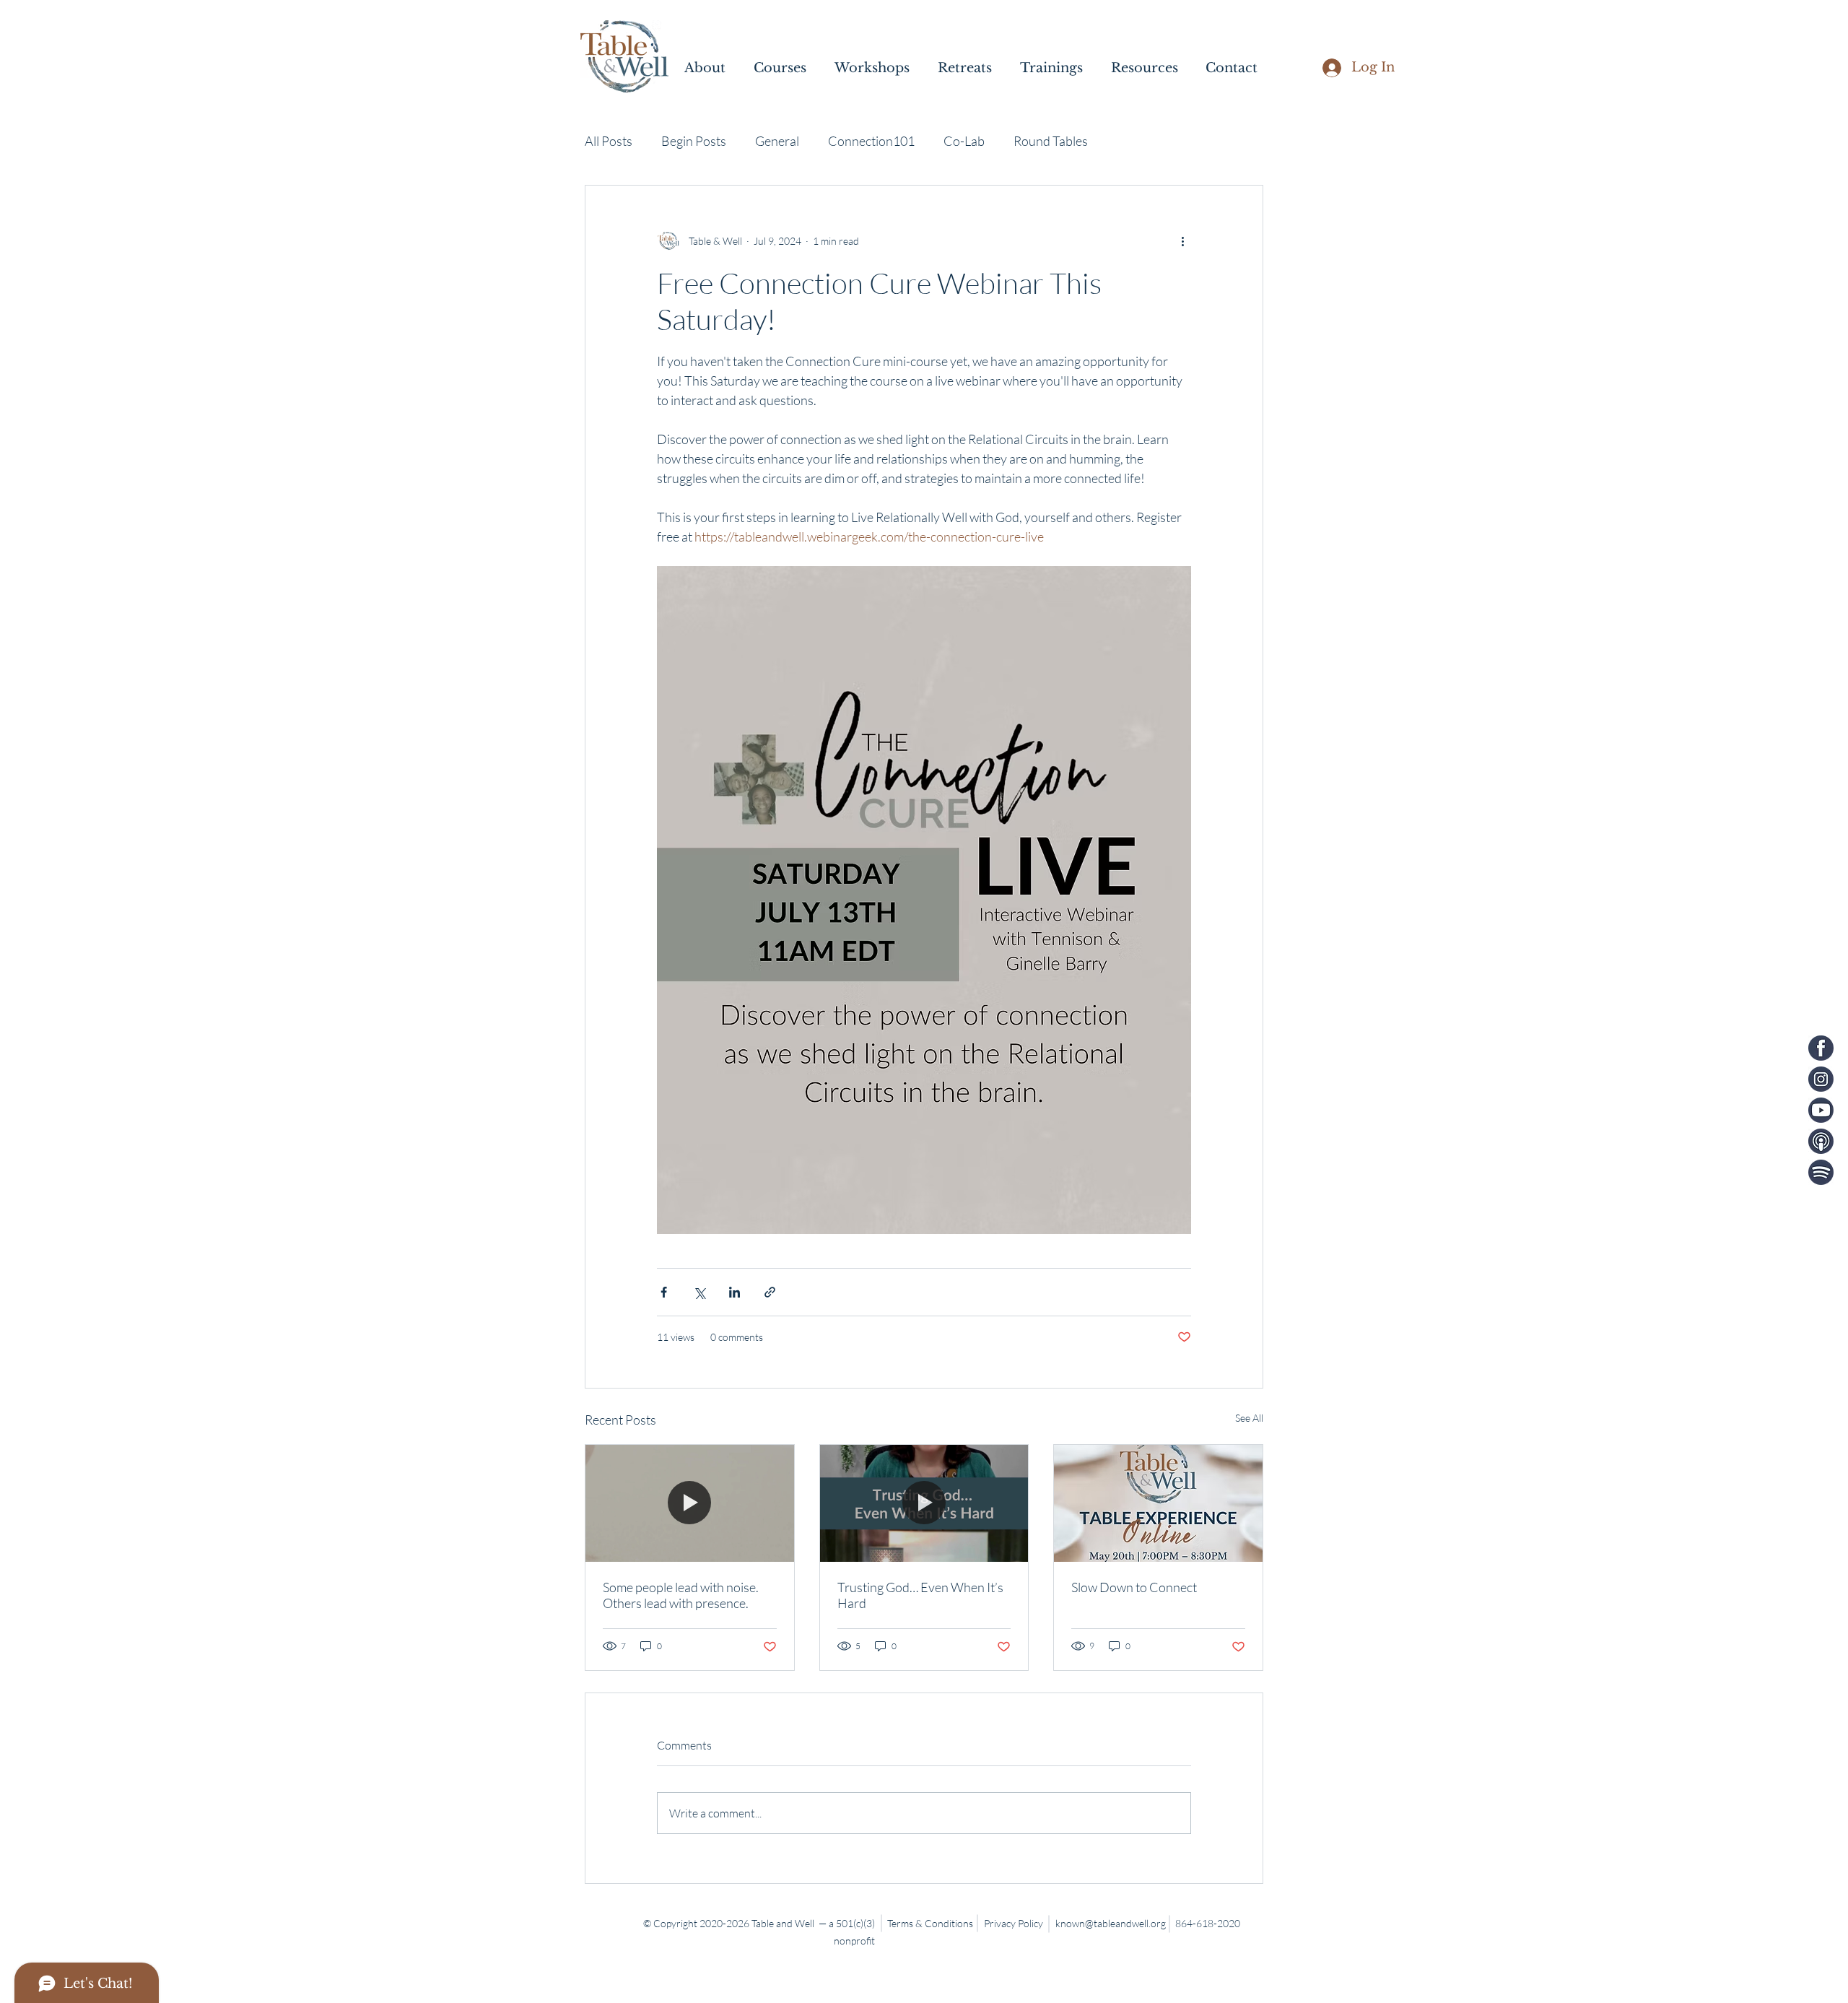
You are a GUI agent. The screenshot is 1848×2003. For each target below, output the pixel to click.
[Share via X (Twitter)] (699, 1292)
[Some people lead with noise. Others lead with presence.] (690, 1503)
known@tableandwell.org (1111, 1923)
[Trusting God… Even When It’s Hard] (924, 1503)
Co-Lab (964, 141)
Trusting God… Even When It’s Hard (920, 1595)
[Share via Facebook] (664, 1292)
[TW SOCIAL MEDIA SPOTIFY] (1821, 1172)
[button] (712, 68)
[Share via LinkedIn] (735, 1292)
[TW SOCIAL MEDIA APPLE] (1821, 1141)
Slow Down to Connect (1134, 1587)
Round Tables (1051, 141)
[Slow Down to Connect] (1158, 1503)
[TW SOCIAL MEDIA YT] (1821, 1110)
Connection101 (871, 141)
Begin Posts (694, 141)
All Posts (609, 141)
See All (1249, 1418)
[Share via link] (770, 1292)
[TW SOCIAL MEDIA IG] (1821, 1079)
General (777, 141)
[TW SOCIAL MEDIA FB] (1821, 1048)
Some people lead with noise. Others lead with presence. (681, 1595)
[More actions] (1182, 240)
